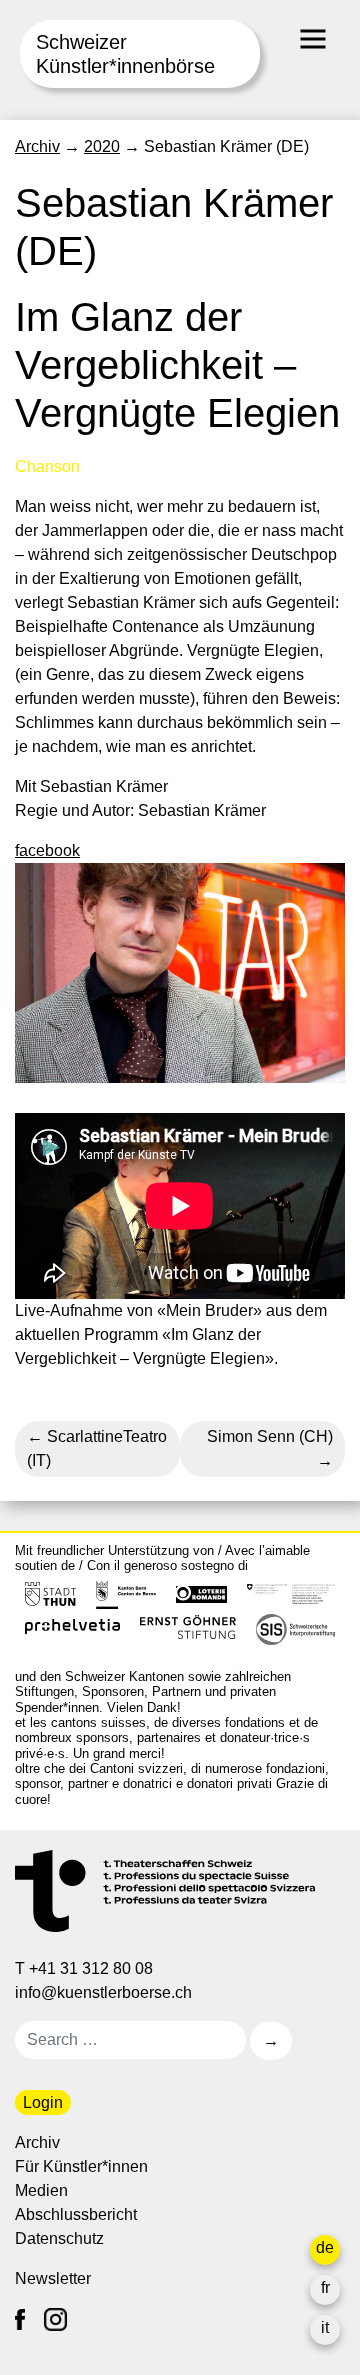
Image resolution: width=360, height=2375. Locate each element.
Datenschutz (59, 2238)
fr (325, 2287)
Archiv (37, 146)
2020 (102, 146)
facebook (47, 850)
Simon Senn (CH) (270, 1436)
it (325, 2327)
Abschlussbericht (76, 2214)
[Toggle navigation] (313, 39)
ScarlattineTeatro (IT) (97, 1448)
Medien (41, 2190)
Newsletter (53, 2278)
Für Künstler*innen (81, 2166)
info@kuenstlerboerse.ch (105, 1992)
